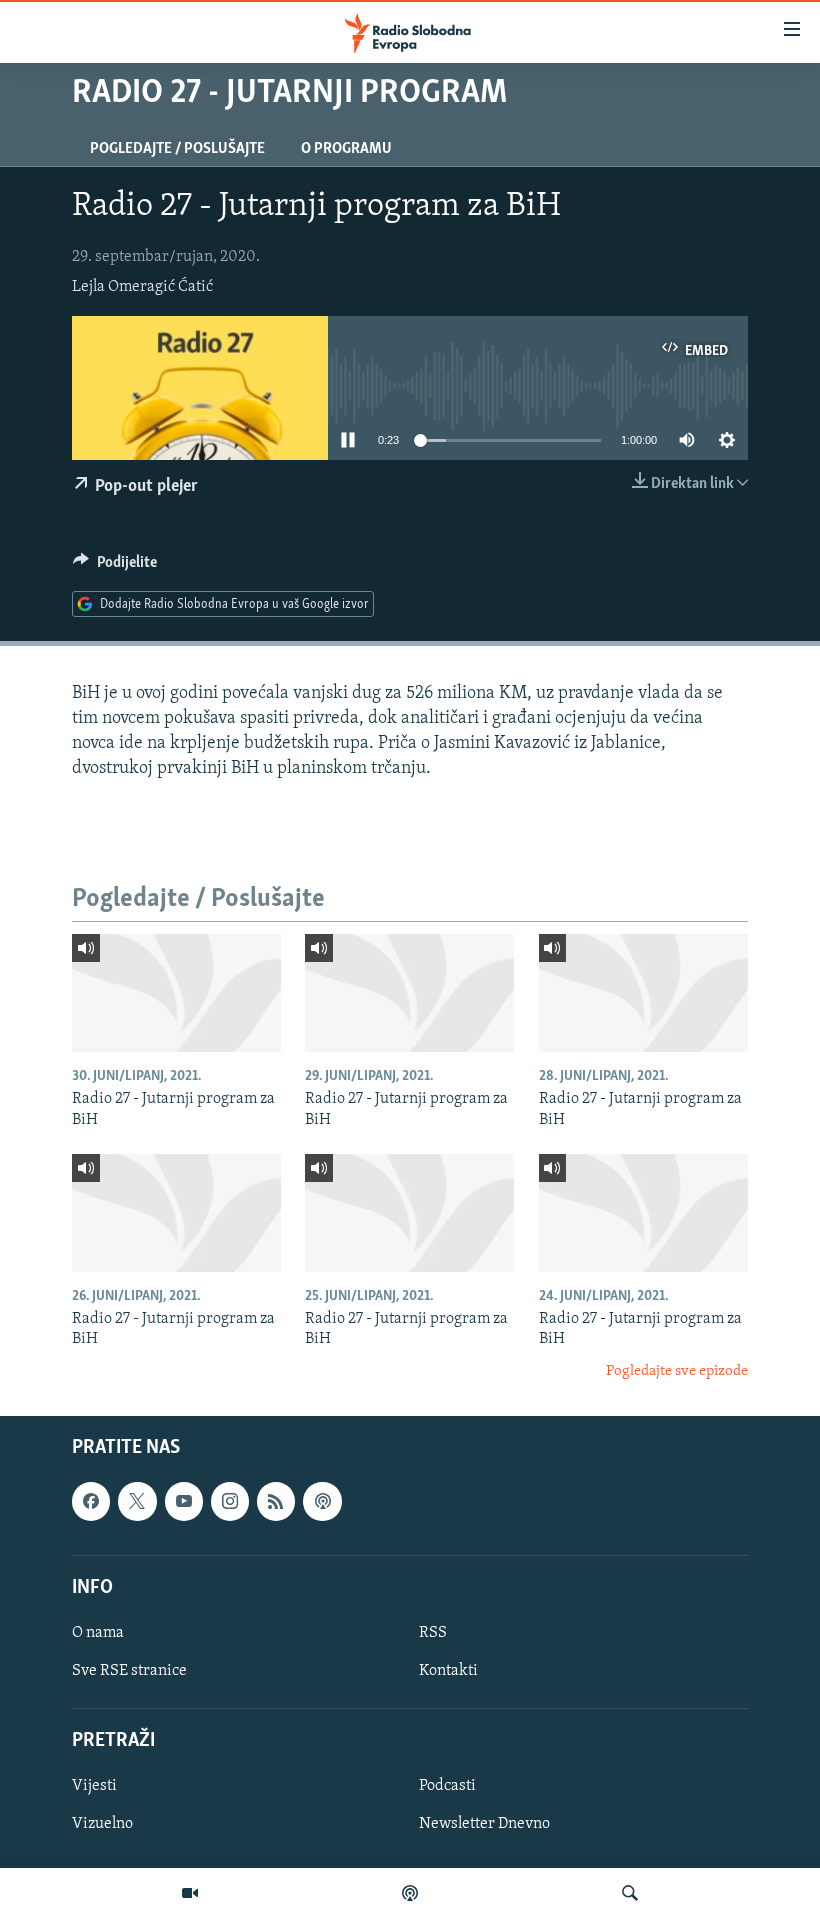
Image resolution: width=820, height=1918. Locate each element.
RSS (433, 1633)
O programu (346, 149)
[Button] (115, 567)
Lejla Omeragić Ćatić (142, 287)
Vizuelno (102, 1825)
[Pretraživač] (630, 1893)
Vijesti (94, 1787)
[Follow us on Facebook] (91, 1502)
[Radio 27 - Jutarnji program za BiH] (176, 993)
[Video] (190, 1893)
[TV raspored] (322, 1502)
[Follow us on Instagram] (230, 1502)
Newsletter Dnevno (484, 1825)
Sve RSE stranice (129, 1671)
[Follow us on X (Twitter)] (137, 1502)
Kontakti (448, 1671)
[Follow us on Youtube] (184, 1502)
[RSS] (276, 1502)
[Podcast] (410, 1893)
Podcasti (447, 1787)
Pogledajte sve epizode (677, 1371)
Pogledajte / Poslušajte (177, 149)
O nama (98, 1633)
